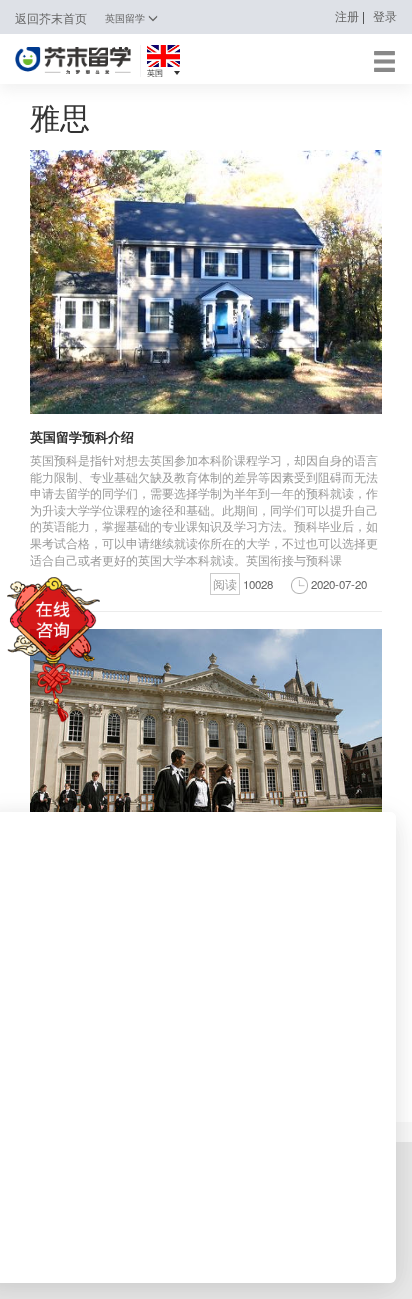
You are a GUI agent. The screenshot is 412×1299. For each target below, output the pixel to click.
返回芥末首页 (51, 18)
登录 (385, 16)
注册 (347, 16)
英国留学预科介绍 (82, 436)
